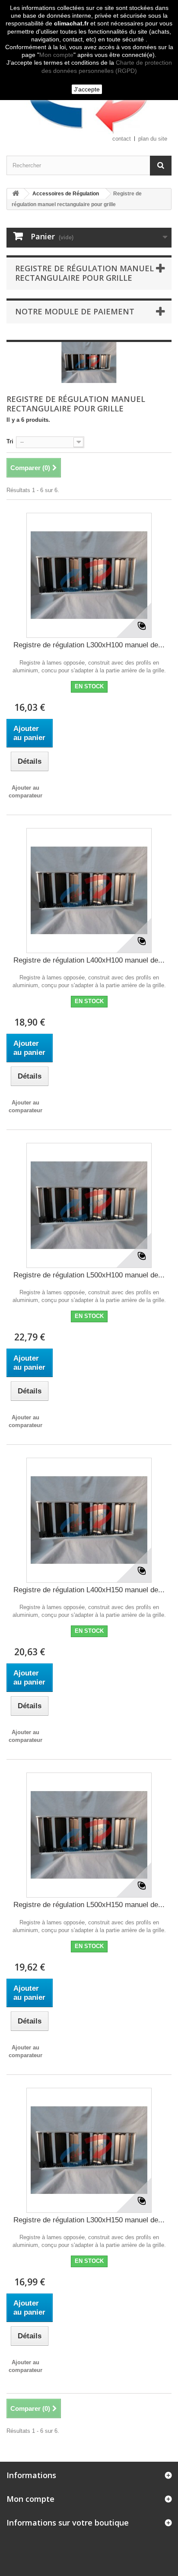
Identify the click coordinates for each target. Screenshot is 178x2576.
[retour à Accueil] (16, 194)
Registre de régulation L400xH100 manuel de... (89, 960)
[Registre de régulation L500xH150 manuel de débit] (89, 1835)
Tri (10, 441)
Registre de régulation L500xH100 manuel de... (89, 1275)
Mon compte (56, 55)
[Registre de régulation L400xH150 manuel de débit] (89, 1520)
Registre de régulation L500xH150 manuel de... (89, 1905)
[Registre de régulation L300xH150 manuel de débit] (89, 2150)
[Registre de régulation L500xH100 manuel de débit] (89, 1205)
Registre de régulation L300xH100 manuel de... (89, 645)
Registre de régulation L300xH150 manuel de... (89, 2220)
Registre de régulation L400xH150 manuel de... (89, 1590)
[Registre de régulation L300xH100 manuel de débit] (89, 575)
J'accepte (87, 89)
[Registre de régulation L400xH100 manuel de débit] (89, 891)
